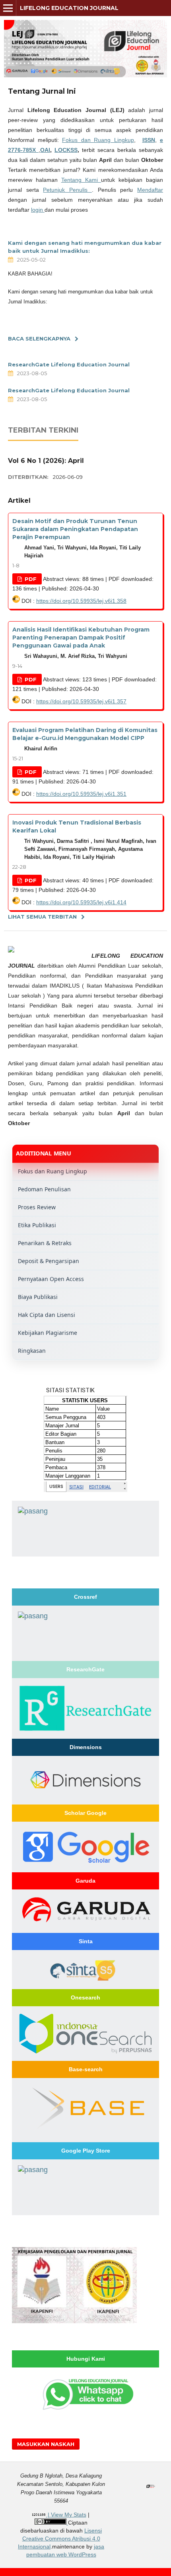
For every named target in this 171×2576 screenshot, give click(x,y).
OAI (45, 150)
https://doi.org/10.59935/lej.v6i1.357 (81, 701)
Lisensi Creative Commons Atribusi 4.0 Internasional (60, 2539)
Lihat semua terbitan (42, 917)
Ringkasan (32, 1351)
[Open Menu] (8, 8)
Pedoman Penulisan (44, 1189)
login (38, 210)
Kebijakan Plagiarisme (48, 1333)
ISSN (149, 140)
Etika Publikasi (37, 1225)
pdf (30, 579)
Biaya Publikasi (38, 1297)
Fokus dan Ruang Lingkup (98, 140)
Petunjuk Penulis (67, 190)
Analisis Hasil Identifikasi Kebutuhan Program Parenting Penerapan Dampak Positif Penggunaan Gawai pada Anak (81, 638)
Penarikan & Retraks (45, 1243)
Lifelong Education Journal (69, 8)
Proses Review (37, 1207)
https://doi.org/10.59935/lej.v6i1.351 (81, 794)
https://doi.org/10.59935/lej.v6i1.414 (81, 902)
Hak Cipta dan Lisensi (47, 1315)
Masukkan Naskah (46, 2444)
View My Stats (69, 2515)
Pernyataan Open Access (51, 1279)
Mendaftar (150, 190)
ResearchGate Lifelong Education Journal (69, 364)
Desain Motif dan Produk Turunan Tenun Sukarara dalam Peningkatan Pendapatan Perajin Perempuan (75, 529)
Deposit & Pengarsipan (49, 1261)
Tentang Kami (81, 180)
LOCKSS (66, 150)
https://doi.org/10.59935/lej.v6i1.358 (81, 601)
